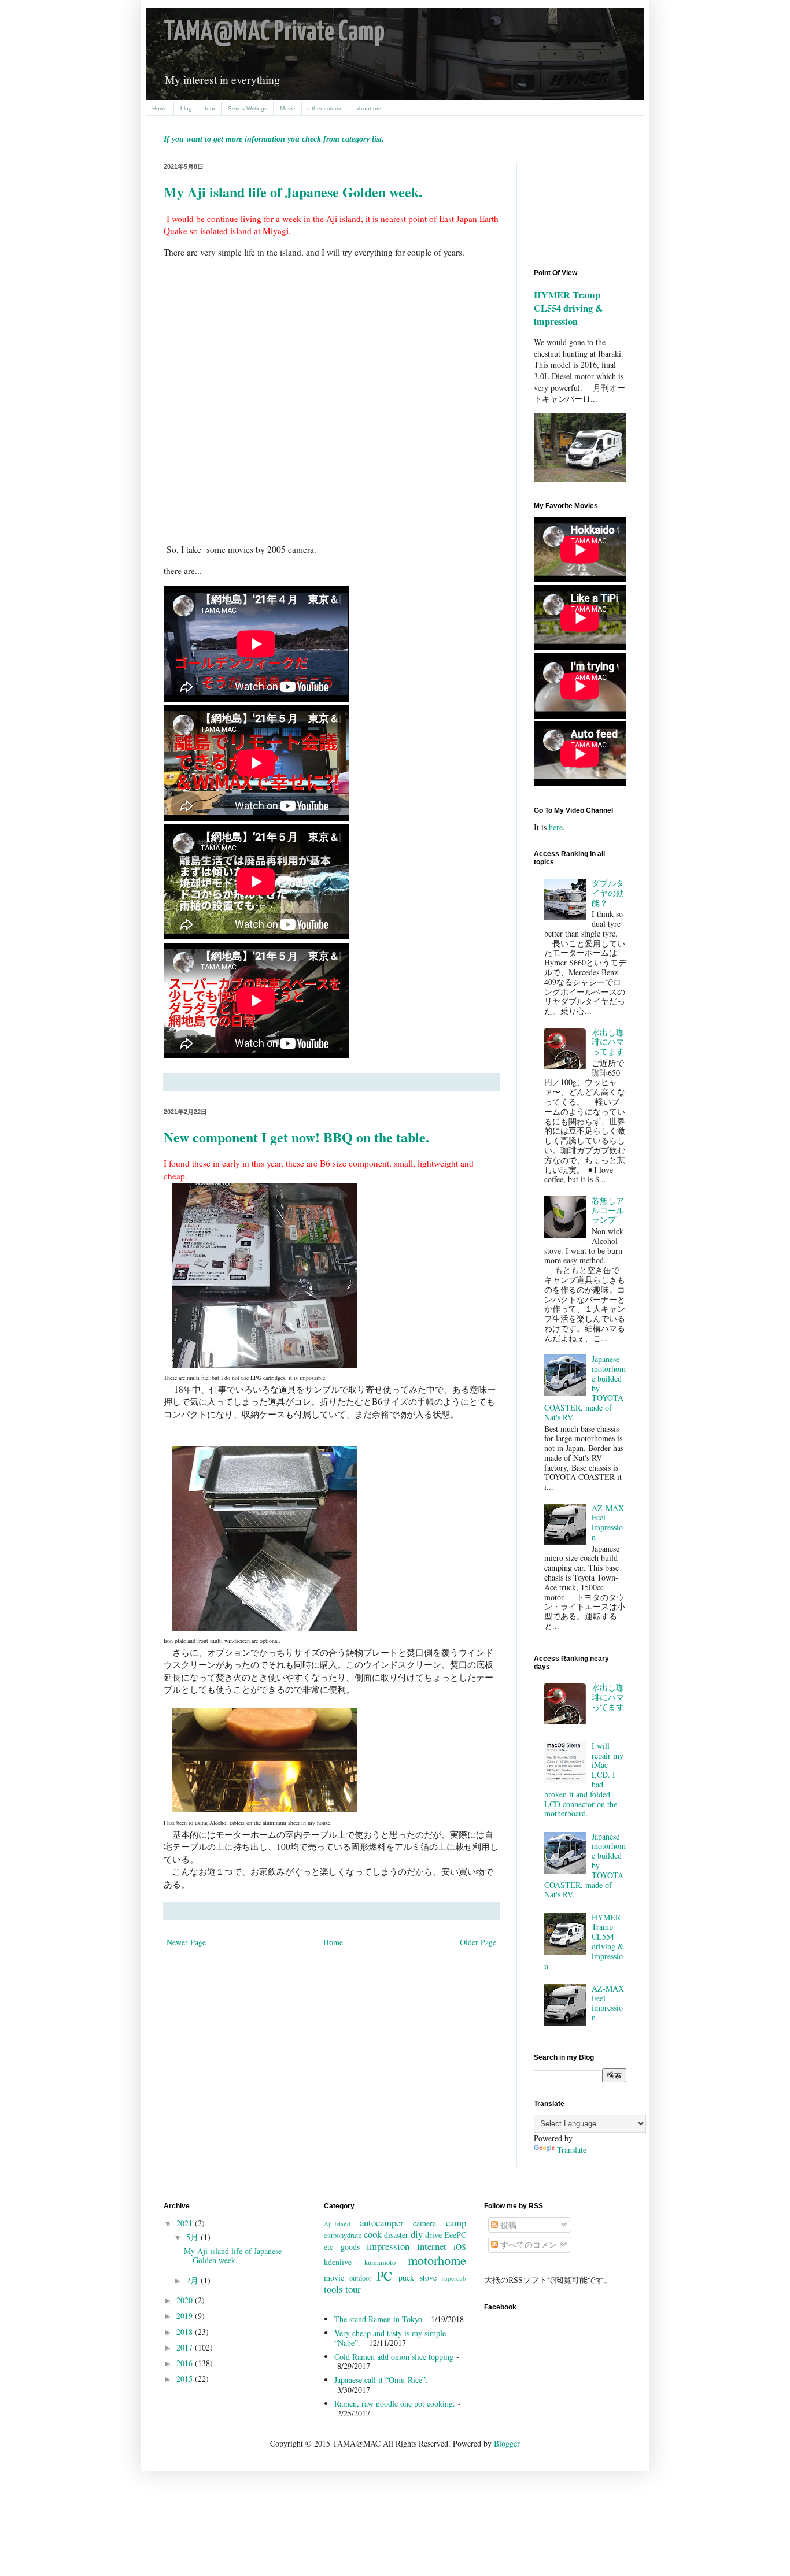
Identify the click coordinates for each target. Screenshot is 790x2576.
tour (210, 108)
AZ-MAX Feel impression (608, 1522)
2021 (186, 2223)
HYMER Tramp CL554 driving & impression (568, 308)
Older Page (478, 1942)
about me (368, 108)
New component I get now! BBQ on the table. (296, 1137)
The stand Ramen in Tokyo (378, 2319)
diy (417, 2234)
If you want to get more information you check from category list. (274, 139)
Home (160, 108)
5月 (193, 2237)
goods (350, 2247)
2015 (186, 2379)
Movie (288, 108)
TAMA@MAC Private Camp (274, 33)
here (556, 827)
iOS (460, 2247)
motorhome (437, 2260)
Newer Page (186, 1942)
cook (373, 2234)
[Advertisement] (586, 206)
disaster (396, 2235)
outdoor (360, 2278)
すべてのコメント (531, 2244)
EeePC (455, 2235)
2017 (186, 2347)
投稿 (507, 2225)
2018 (186, 2332)
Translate (572, 2150)
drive (433, 2235)
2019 (186, 2316)
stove (428, 2277)
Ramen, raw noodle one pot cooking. (395, 2403)
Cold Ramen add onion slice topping (394, 2357)
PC (384, 2275)
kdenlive (338, 2262)
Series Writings (248, 108)
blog (186, 108)
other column (326, 108)
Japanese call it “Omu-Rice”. (381, 2380)
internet (432, 2246)
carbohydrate (343, 2235)
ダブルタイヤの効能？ (608, 893)
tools (333, 2289)
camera (424, 2223)
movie (334, 2277)
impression (388, 2246)
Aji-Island (337, 2224)
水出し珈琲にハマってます (608, 1042)
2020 (186, 2300)
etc (328, 2247)
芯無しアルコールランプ (608, 1210)
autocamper (382, 2222)
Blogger (507, 2443)
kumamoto (380, 2262)
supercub (454, 2278)
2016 (186, 2363)
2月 (193, 2280)
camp (456, 2222)
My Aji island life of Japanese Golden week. (293, 192)
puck (406, 2277)
